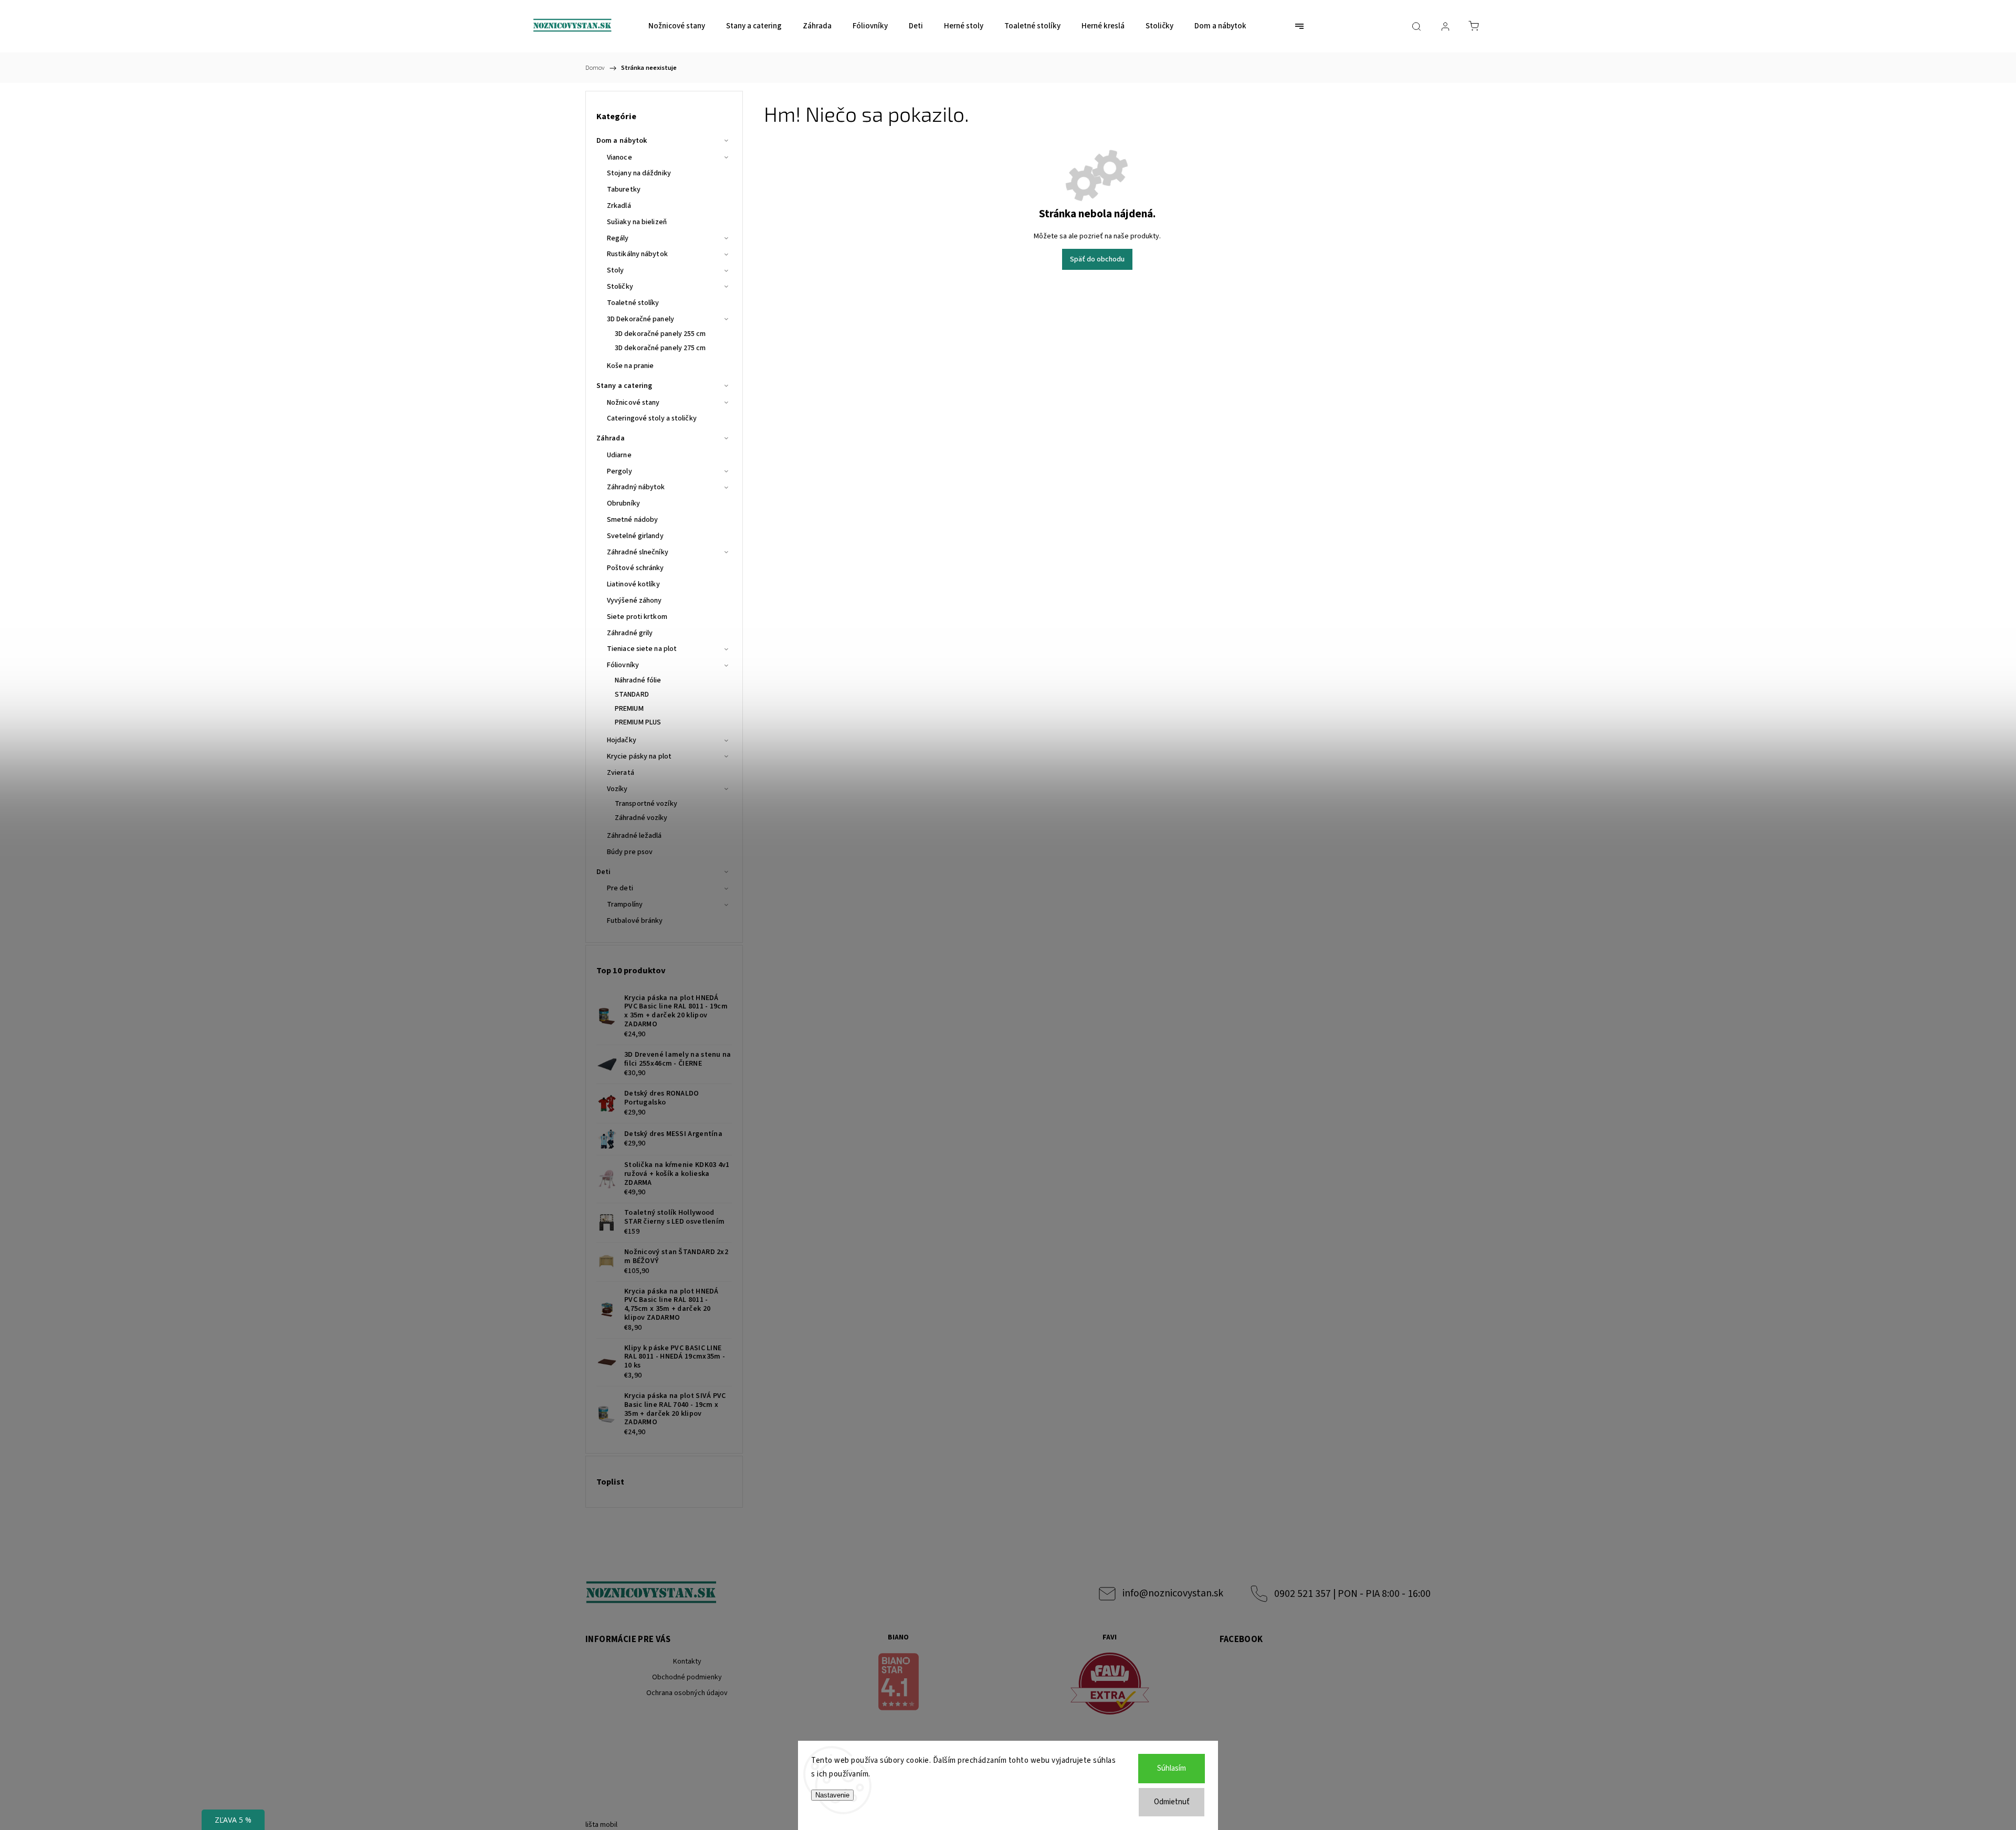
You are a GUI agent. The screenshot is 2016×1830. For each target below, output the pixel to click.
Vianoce (619, 157)
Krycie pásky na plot (639, 756)
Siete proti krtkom (637, 617)
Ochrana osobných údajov (687, 1693)
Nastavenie (832, 1795)
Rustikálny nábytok (637, 254)
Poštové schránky (636, 568)
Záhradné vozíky (641, 818)
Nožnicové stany (633, 403)
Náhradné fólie (638, 680)
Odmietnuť (1172, 1802)
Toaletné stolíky (633, 303)
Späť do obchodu (1097, 259)
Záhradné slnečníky (638, 552)
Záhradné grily (630, 633)
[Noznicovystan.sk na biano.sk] (899, 1684)
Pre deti (620, 888)
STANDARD (632, 695)
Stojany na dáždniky (639, 173)
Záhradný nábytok (636, 487)
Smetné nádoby (632, 520)
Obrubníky (623, 503)
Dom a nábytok (622, 141)
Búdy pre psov (630, 852)
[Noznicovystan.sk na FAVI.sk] (1110, 1685)
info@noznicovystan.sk (1173, 1593)
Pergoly (619, 471)
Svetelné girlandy (635, 536)
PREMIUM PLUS (638, 722)
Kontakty (687, 1661)
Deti (603, 872)
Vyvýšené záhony (634, 601)
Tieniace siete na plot (642, 649)
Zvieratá (621, 773)
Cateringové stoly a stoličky (652, 418)
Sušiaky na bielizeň (637, 222)
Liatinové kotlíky (633, 584)
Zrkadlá (619, 206)
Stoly (616, 270)
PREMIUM (629, 709)
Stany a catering (624, 386)
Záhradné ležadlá (634, 836)
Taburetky (624, 190)
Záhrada (611, 438)
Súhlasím (1172, 1768)
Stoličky (620, 287)
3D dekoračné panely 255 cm (660, 334)
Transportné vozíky (646, 804)
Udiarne (619, 455)
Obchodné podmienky (687, 1677)
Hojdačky (622, 740)
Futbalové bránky (635, 921)
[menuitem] (677, 26)
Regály (618, 238)
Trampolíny (625, 905)
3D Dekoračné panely (640, 319)
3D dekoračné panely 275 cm (660, 348)
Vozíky (617, 789)
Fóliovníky (623, 665)
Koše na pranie (630, 366)
